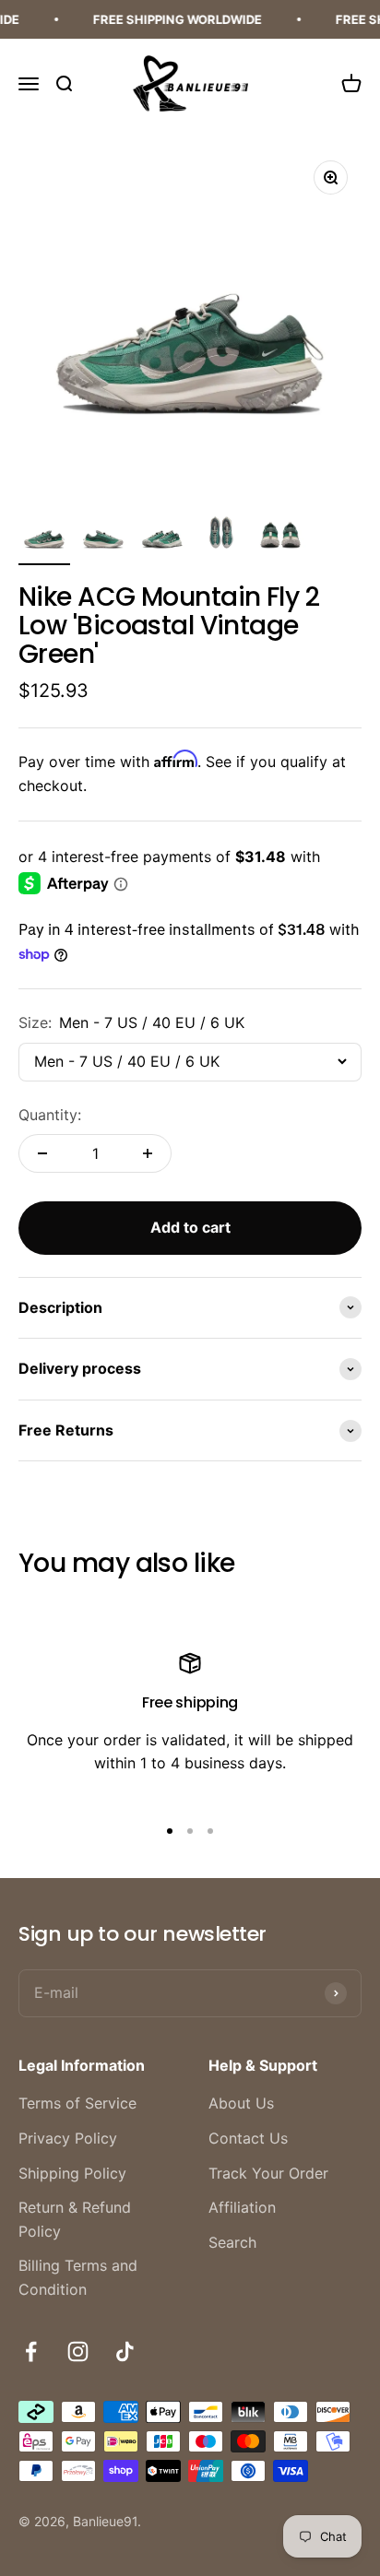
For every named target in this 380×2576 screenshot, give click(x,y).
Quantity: (50, 1115)
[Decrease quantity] (42, 1153)
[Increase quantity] (148, 1153)
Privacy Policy (68, 2138)
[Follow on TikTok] (125, 2351)
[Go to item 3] (162, 537)
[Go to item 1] (44, 537)
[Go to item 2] (103, 537)
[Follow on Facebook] (31, 2351)
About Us (241, 2103)
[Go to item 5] (280, 537)
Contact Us (248, 2138)
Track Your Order (268, 2173)
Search (232, 2242)
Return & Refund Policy (75, 2219)
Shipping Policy (72, 2173)
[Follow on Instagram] (78, 2351)
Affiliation (242, 2207)
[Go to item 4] (221, 537)
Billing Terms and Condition (78, 2277)
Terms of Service (77, 2103)
